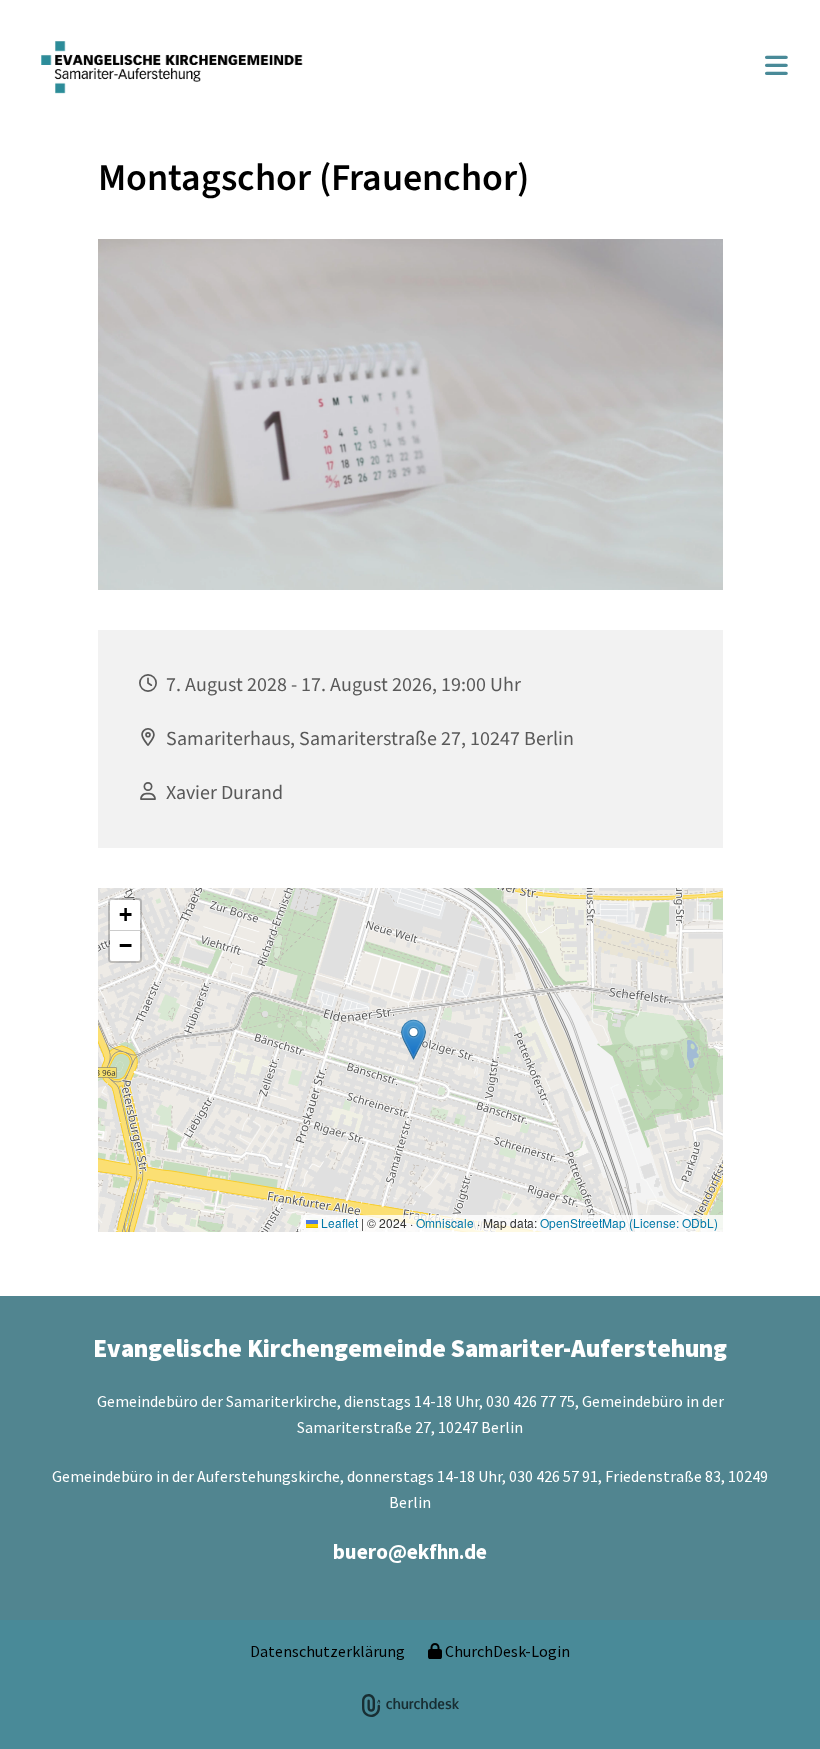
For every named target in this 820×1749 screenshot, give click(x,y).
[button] (599, 67)
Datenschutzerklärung (327, 1651)
